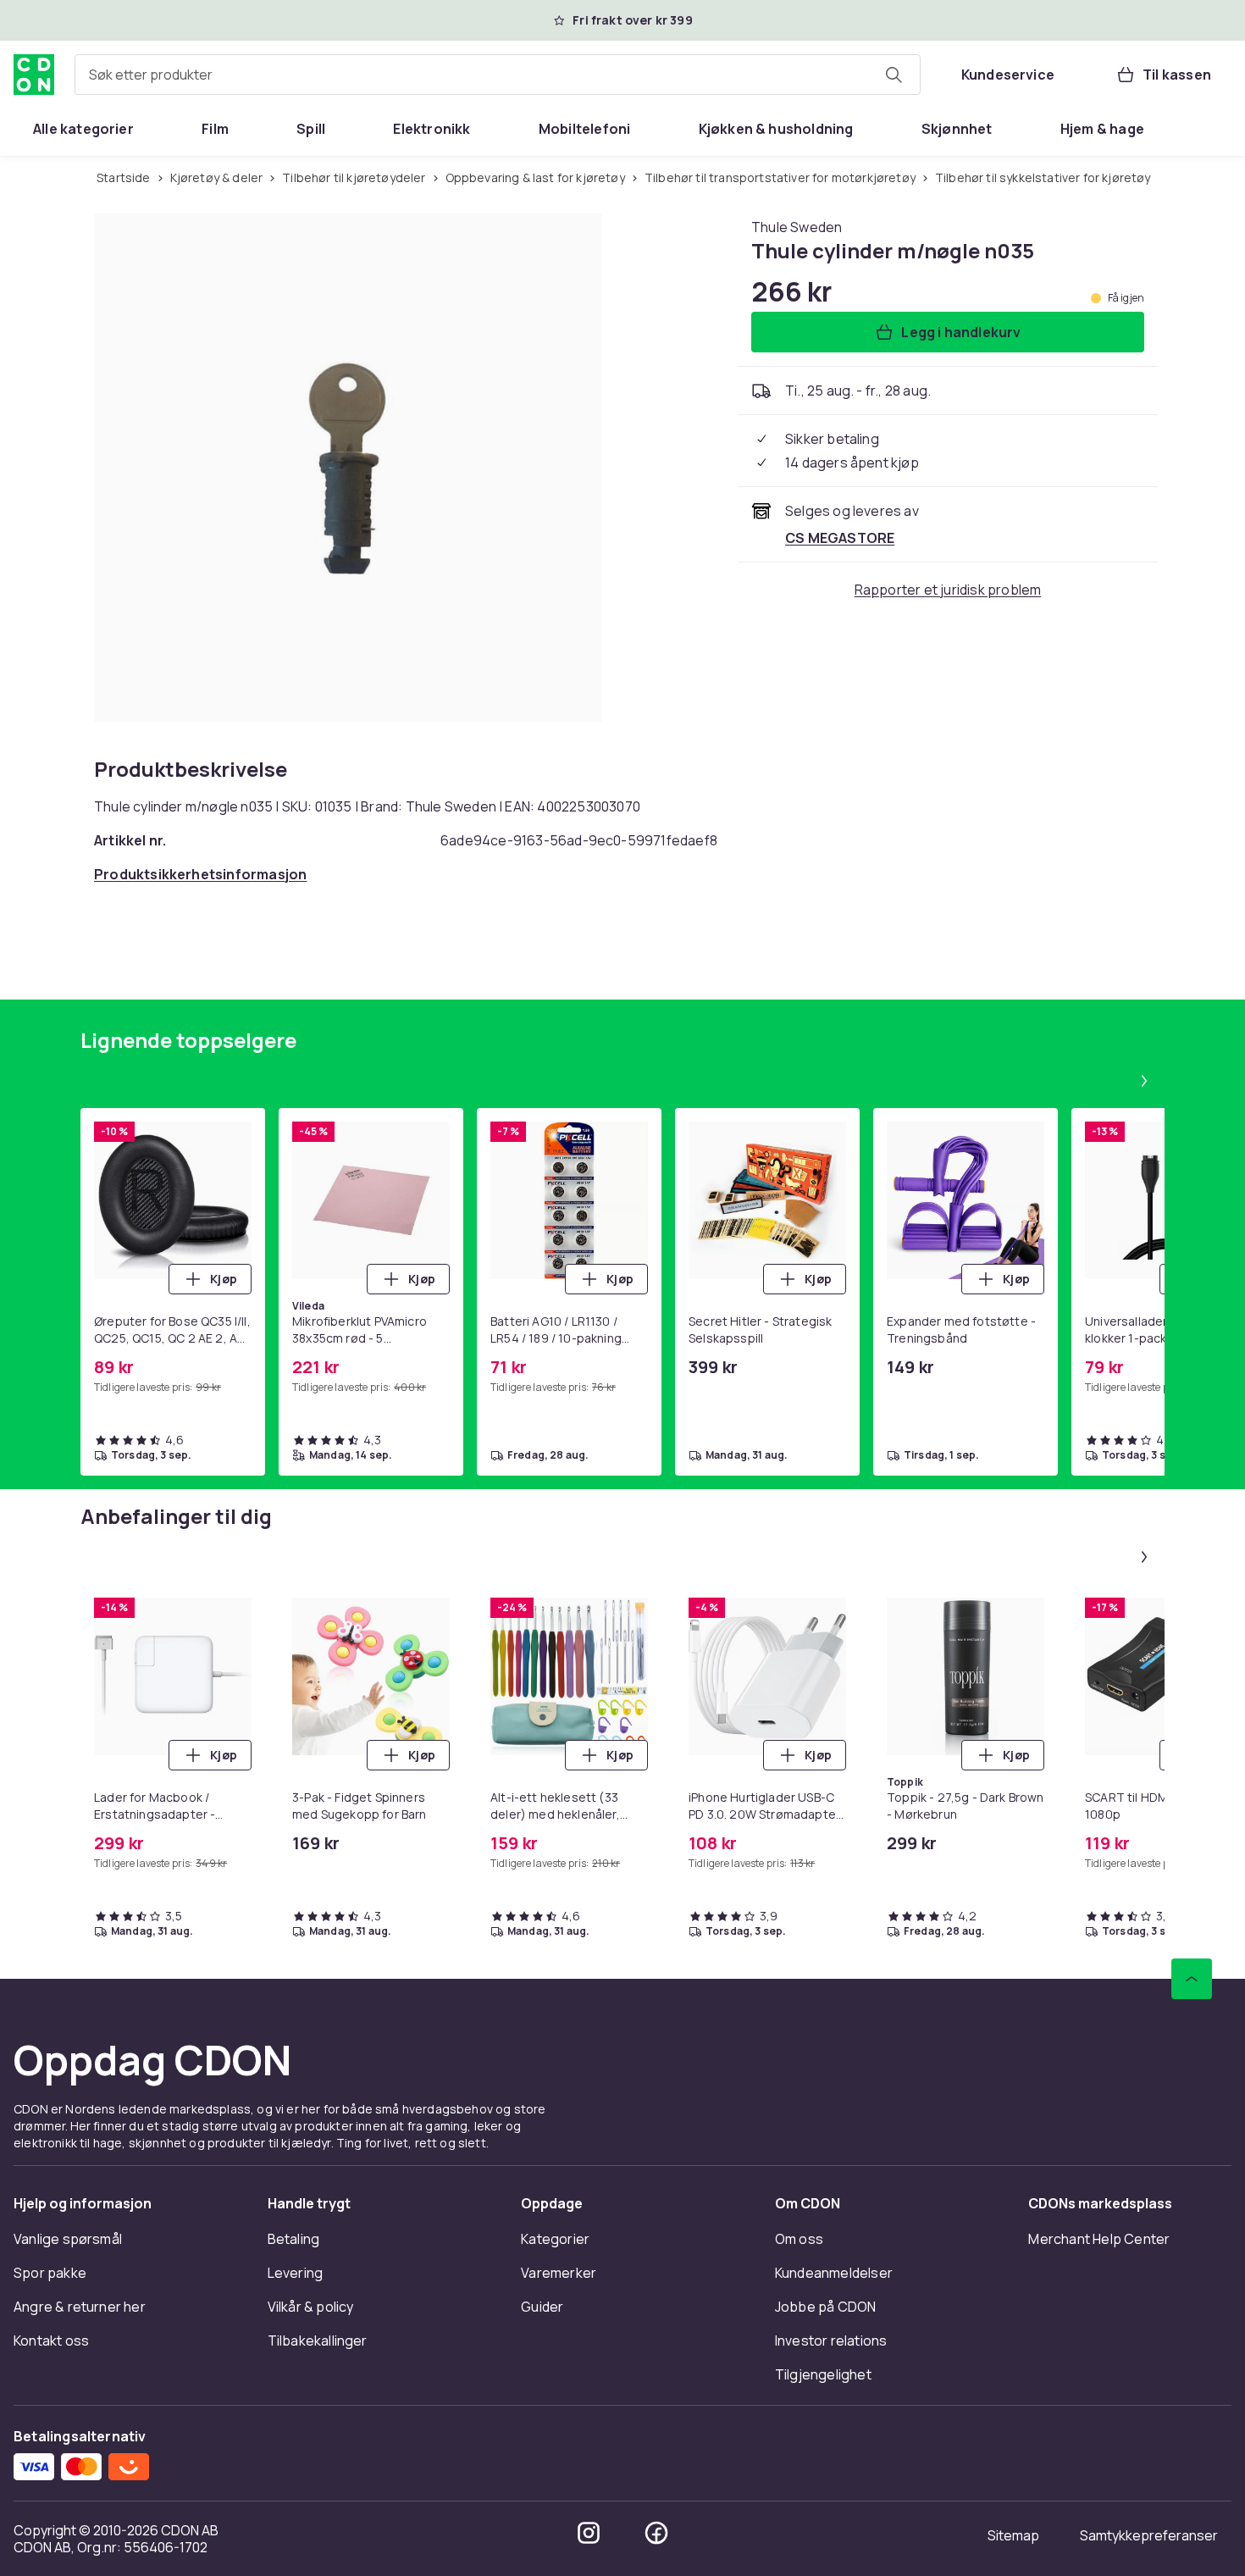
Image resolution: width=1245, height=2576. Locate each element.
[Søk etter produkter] (894, 75)
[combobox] (498, 75)
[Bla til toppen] (1192, 1979)
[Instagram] (589, 2533)
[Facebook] (656, 2533)
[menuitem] (83, 129)
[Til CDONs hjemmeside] (34, 75)
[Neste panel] (1144, 1081)
